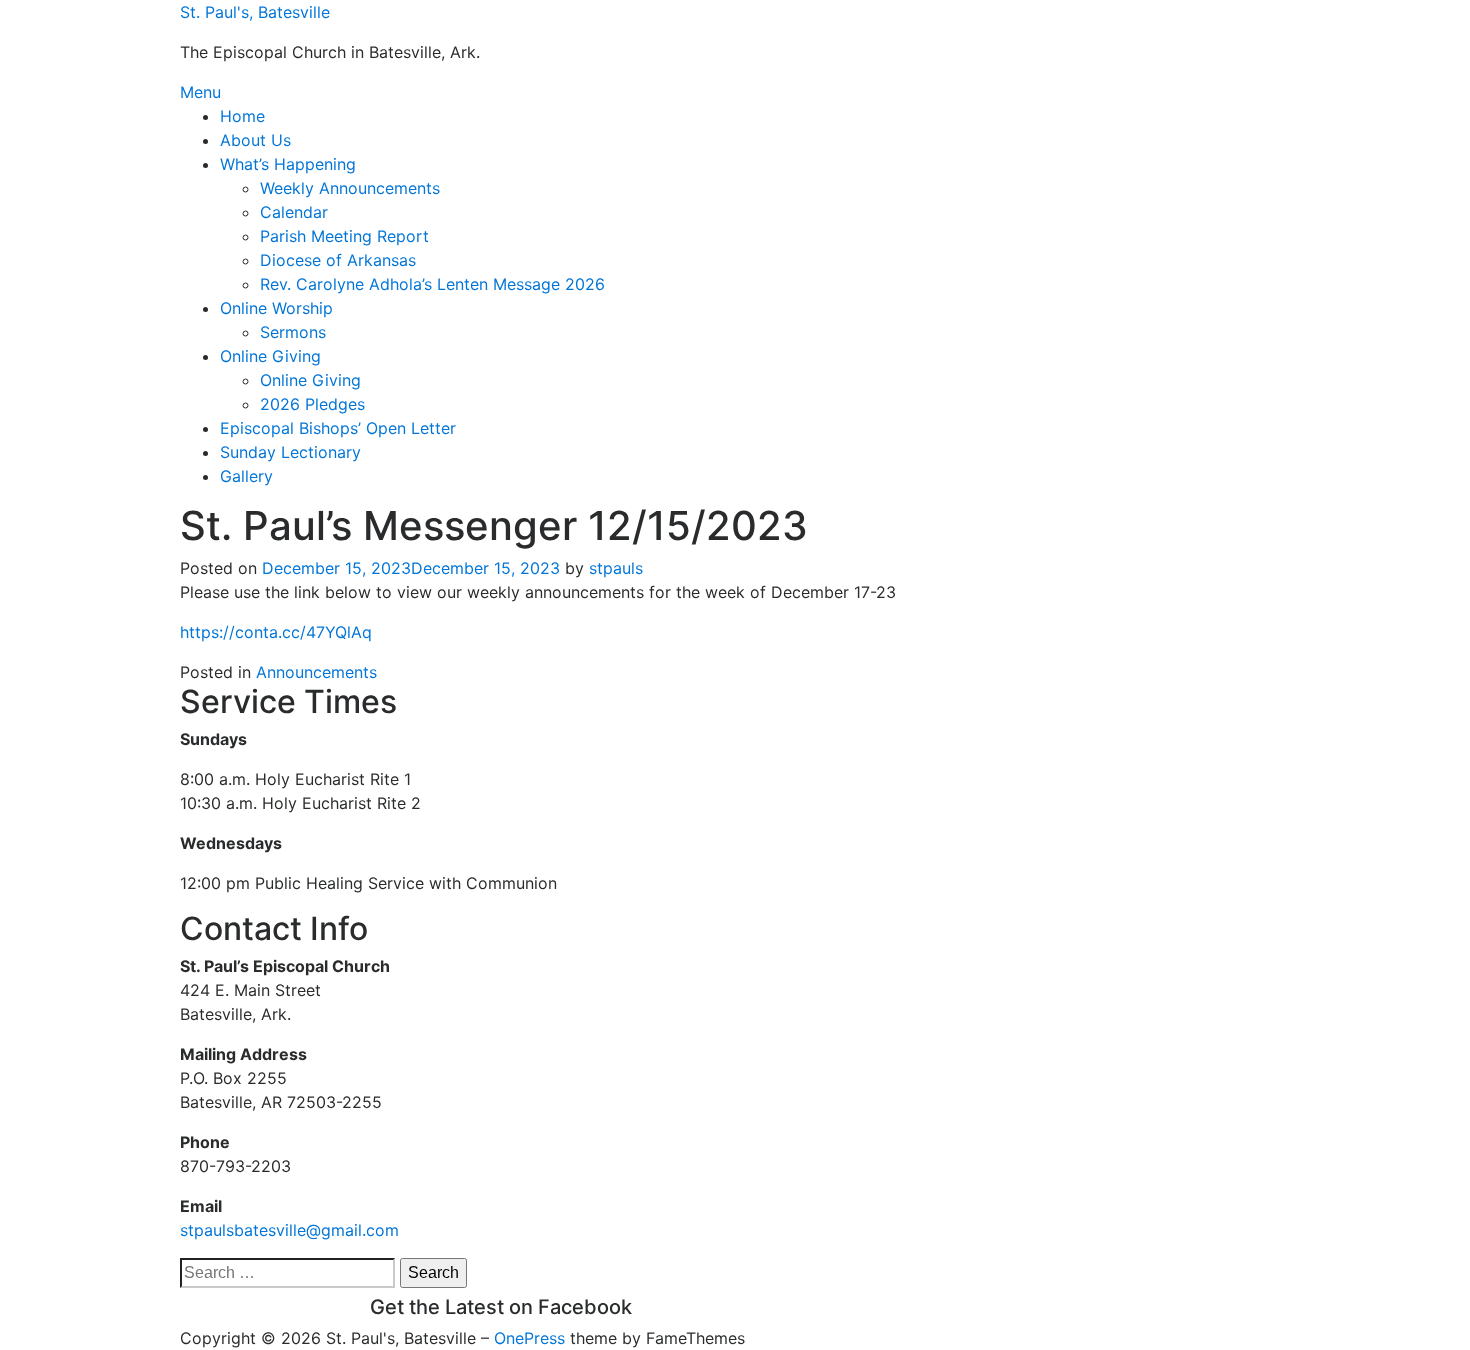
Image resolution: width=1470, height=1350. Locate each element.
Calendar (294, 212)
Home (242, 116)
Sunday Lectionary (290, 452)
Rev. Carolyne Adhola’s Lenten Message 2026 (432, 284)
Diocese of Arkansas (338, 260)
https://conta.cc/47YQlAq (276, 632)
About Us (255, 140)
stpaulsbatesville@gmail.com (289, 1230)
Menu (200, 92)
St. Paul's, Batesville (255, 12)
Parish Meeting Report (344, 236)
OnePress (529, 1338)
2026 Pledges (312, 404)
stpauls (616, 568)
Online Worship (276, 308)
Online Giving (270, 356)
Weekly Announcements (350, 188)
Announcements (316, 672)
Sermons (293, 332)
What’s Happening (288, 164)
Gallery (246, 476)
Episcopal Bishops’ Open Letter (338, 428)
